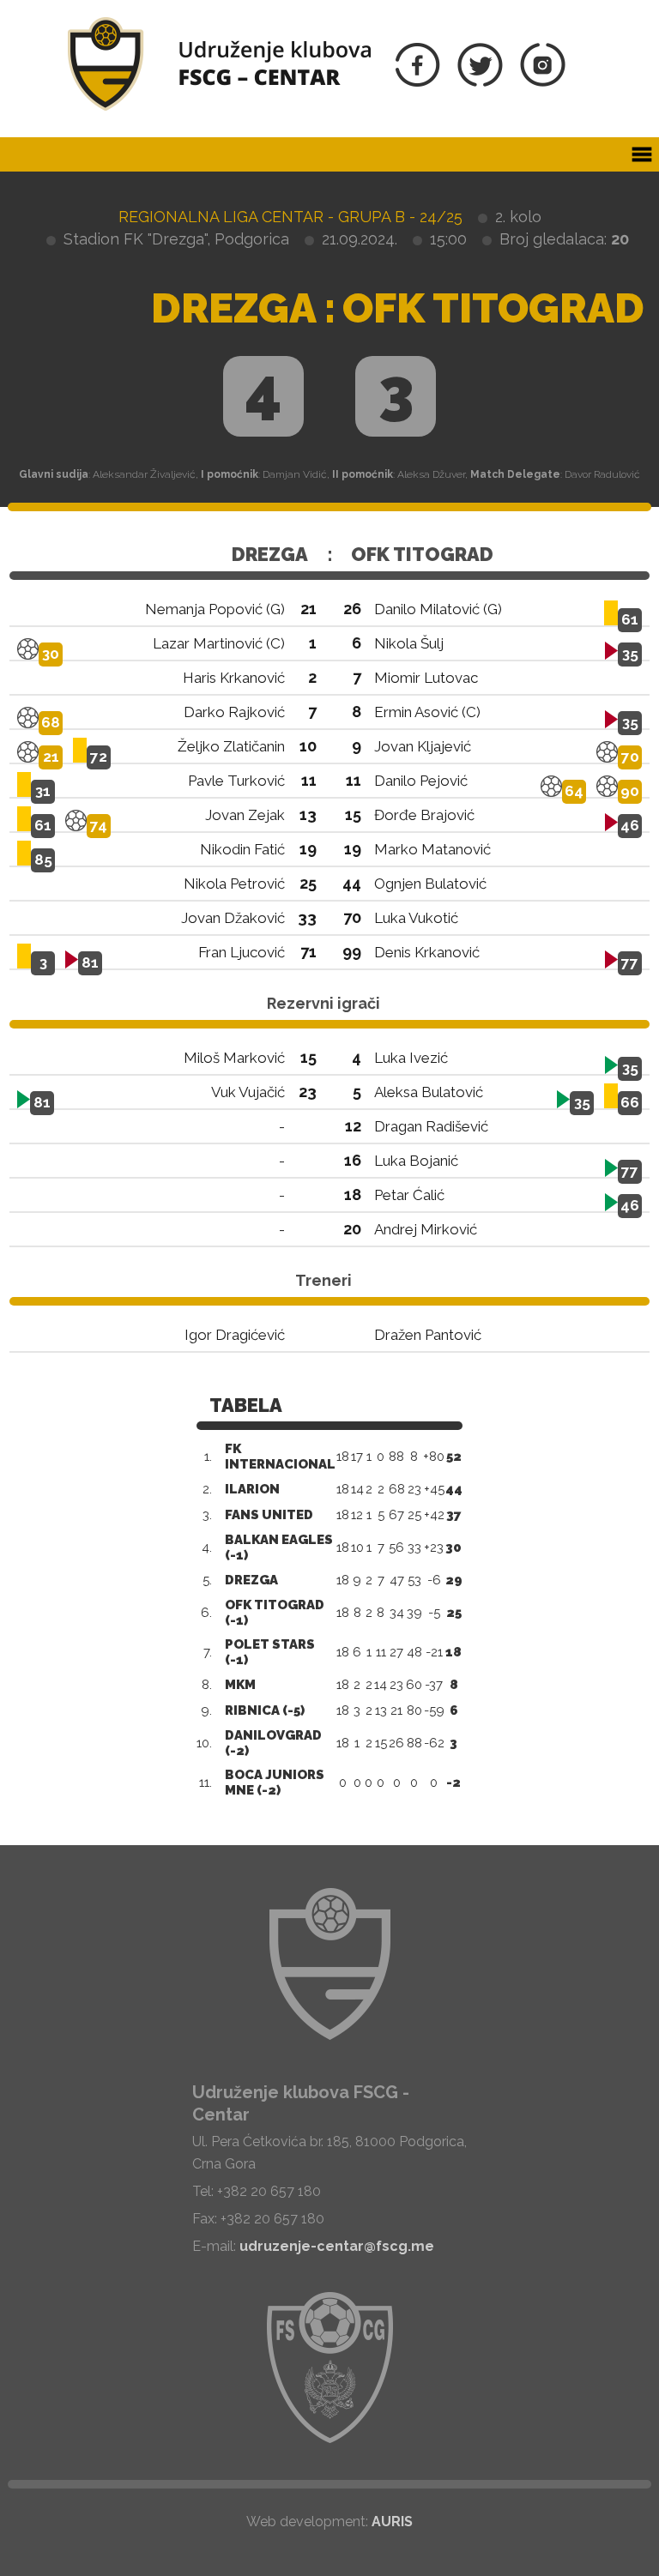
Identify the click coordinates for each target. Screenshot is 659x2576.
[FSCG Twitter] (480, 82)
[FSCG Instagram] (543, 82)
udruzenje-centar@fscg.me (337, 2246)
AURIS (392, 2522)
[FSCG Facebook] (418, 82)
